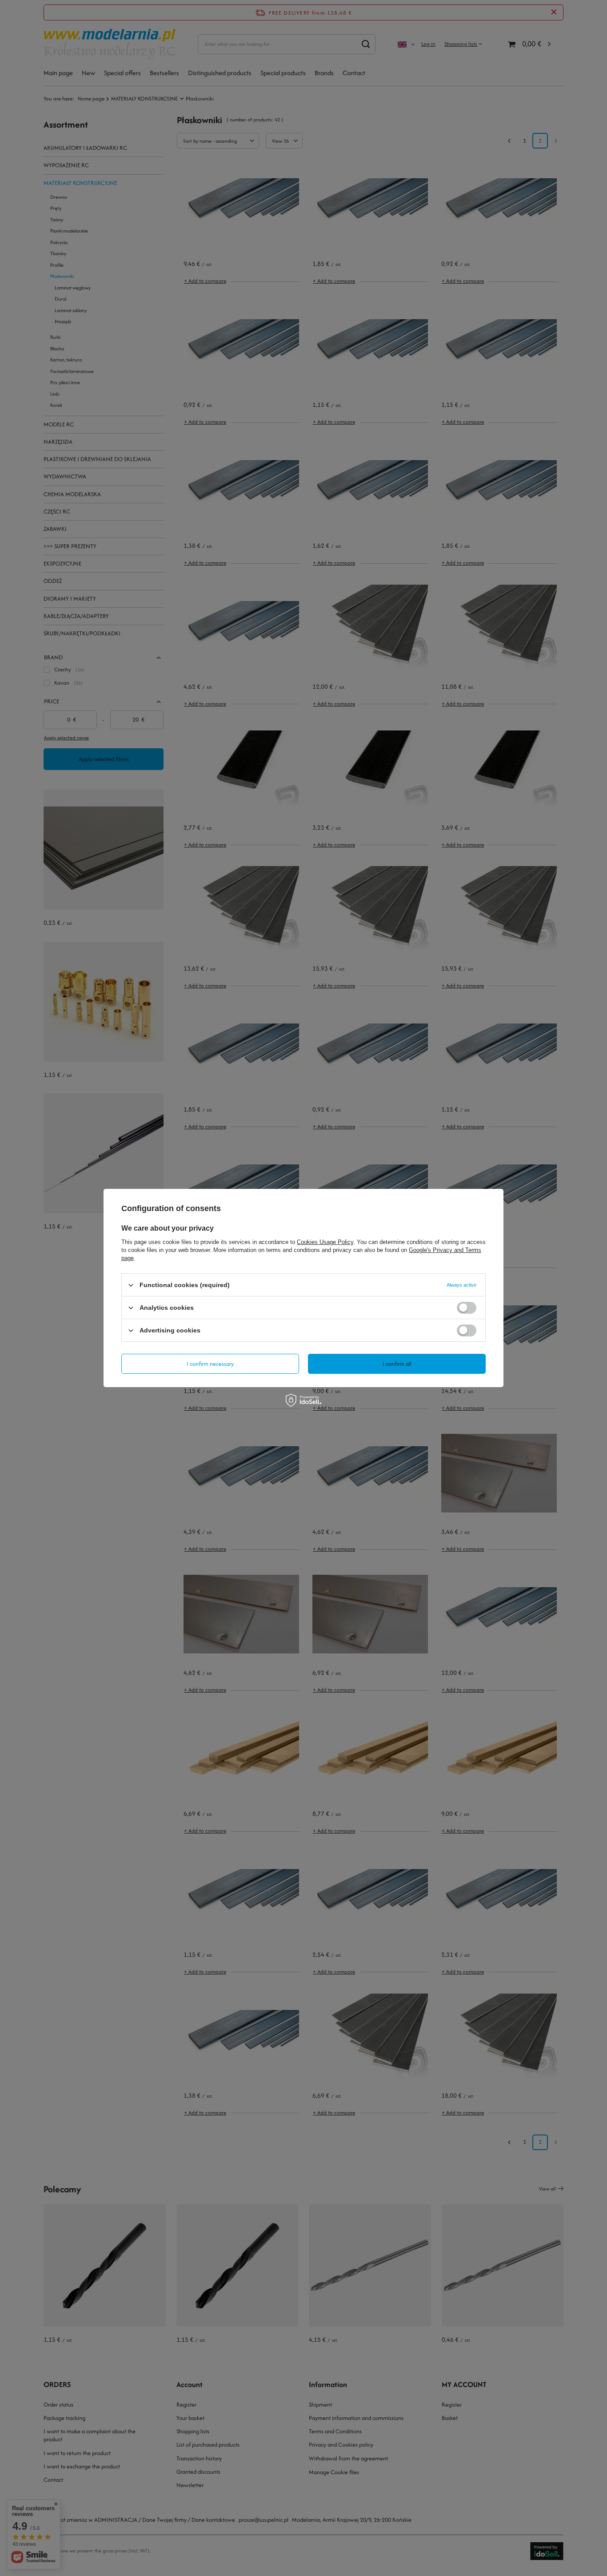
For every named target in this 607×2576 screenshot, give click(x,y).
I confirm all (397, 1363)
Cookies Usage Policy (325, 1242)
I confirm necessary (210, 1363)
